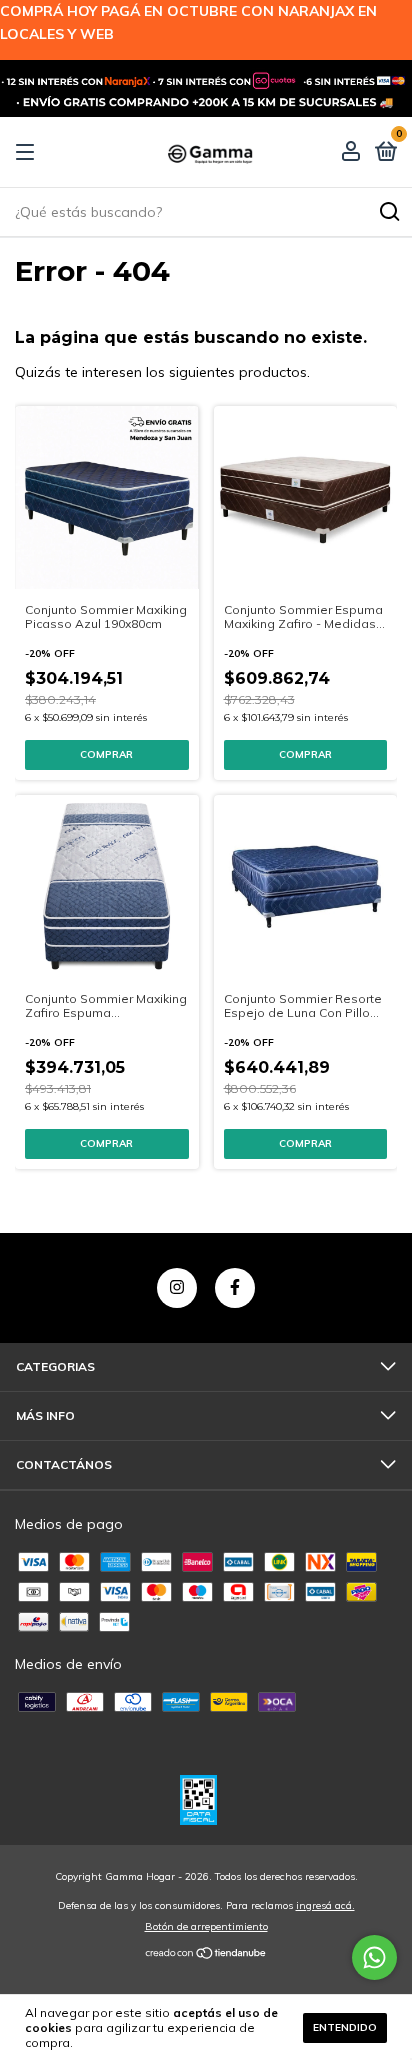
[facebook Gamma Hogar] (235, 1288)
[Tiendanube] (206, 1955)
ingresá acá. (325, 1905)
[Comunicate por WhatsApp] (374, 1957)
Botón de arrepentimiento (206, 1926)
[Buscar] (388, 212)
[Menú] (28, 152)
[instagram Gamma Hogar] (177, 1288)
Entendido (345, 2027)
